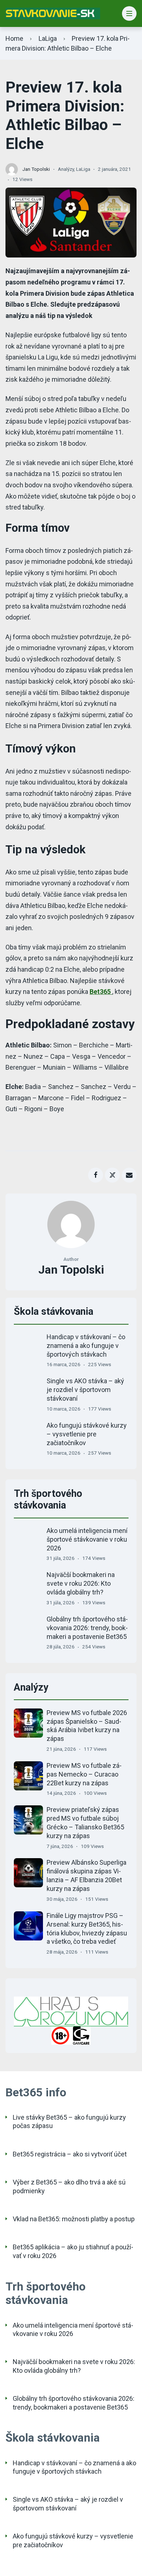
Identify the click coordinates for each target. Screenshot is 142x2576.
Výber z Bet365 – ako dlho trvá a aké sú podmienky (69, 2186)
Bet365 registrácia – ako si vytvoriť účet (70, 2154)
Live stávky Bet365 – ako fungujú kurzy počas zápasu (69, 2121)
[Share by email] (129, 1175)
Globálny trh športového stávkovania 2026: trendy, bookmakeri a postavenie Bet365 (87, 1628)
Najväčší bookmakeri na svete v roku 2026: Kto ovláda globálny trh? (81, 1583)
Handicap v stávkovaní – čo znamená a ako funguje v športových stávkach (86, 1346)
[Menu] (129, 14)
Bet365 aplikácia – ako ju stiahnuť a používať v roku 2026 (73, 2251)
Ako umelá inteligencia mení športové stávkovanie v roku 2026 (87, 1539)
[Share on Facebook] (96, 1175)
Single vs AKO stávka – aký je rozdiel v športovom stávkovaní (85, 1390)
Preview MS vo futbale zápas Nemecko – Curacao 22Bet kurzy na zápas (84, 1774)
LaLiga (48, 38)
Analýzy (66, 169)
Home (14, 38)
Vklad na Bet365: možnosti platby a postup (74, 2219)
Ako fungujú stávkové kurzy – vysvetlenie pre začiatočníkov (87, 1434)
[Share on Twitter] (112, 1175)
